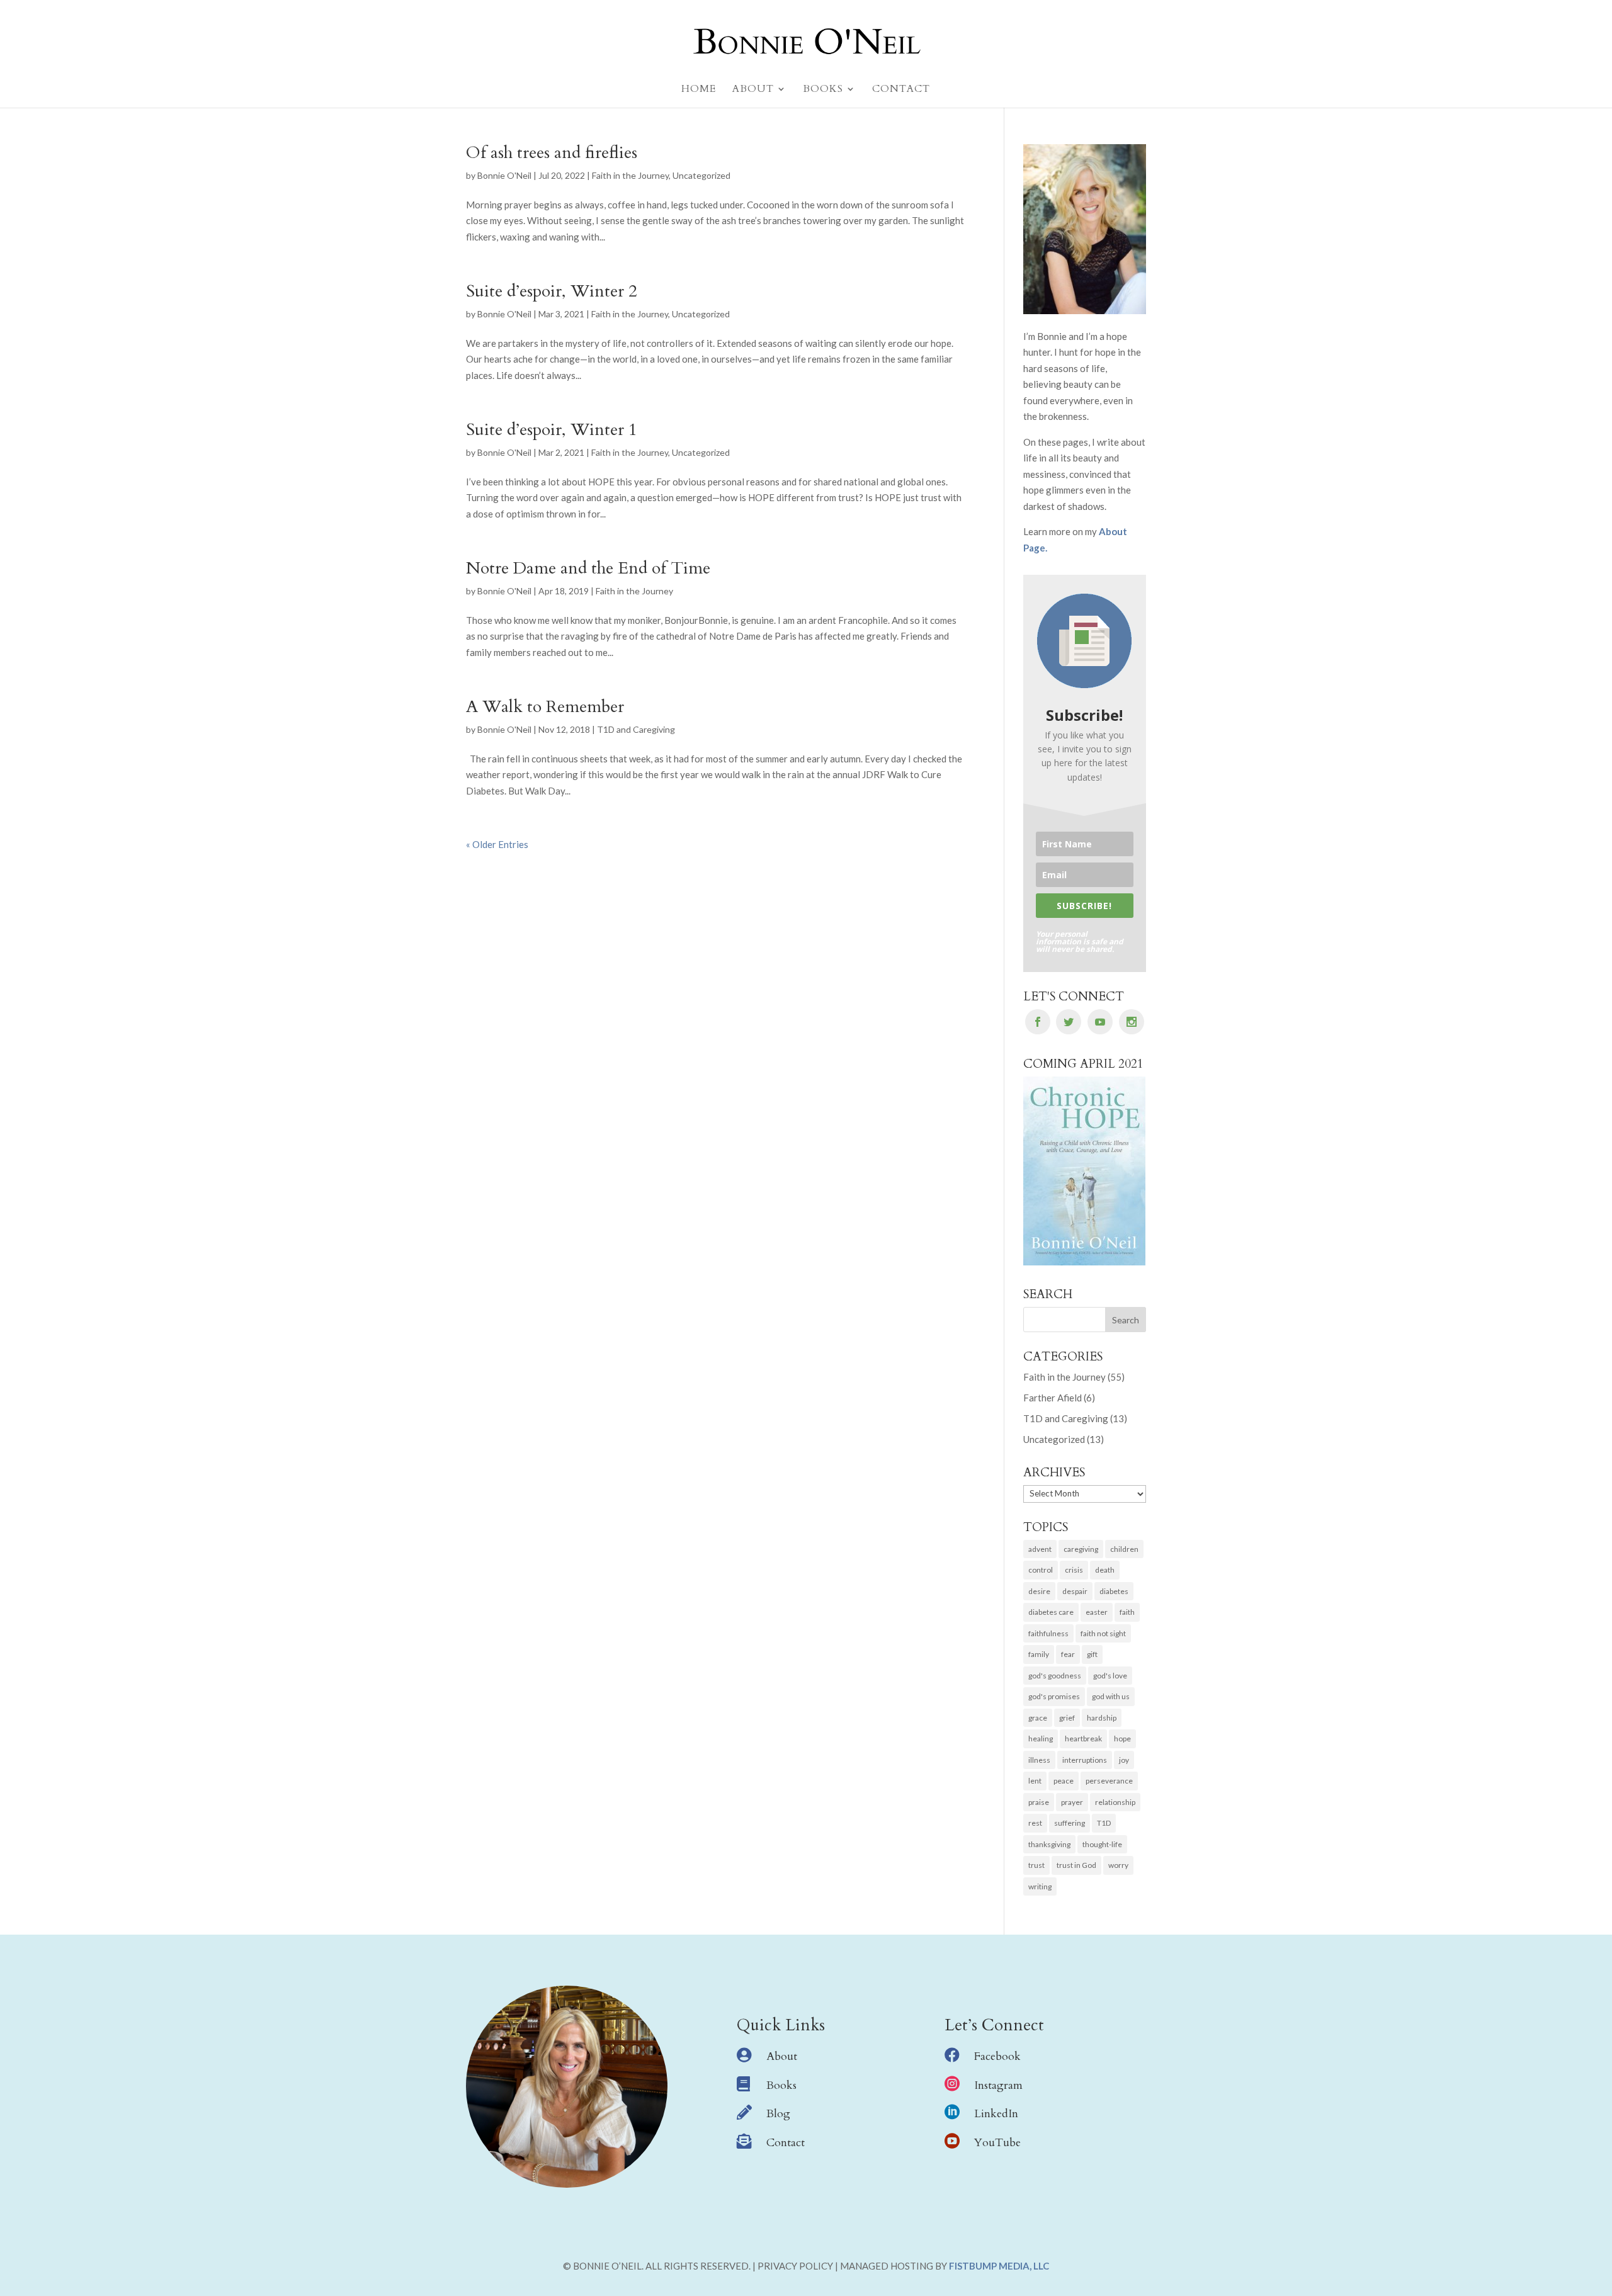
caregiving (1081, 1549)
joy (1124, 1760)
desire (1039, 1591)
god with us (1111, 1696)
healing (1041, 1739)
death (1105, 1570)
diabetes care (1051, 1612)
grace (1038, 1718)
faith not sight (1103, 1633)
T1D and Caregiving (636, 729)
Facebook (997, 2056)
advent (1040, 1549)
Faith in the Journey (630, 175)
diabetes (1114, 1591)
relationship (1115, 1802)
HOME (699, 90)
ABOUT (753, 90)
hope (1122, 1739)
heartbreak (1083, 1739)
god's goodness (1055, 1676)
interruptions (1085, 1760)
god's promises (1054, 1696)
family (1039, 1654)
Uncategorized (701, 175)
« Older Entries (497, 844)
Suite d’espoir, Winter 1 (552, 430)
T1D (1104, 1823)
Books (781, 2085)
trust (1036, 1865)
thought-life (1102, 1844)
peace (1064, 1781)
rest (1035, 1823)
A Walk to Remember (545, 707)
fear (1068, 1654)
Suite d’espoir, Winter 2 (552, 291)
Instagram (998, 2085)
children (1124, 1549)
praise (1039, 1802)
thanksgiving (1049, 1844)
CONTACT (901, 90)
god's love (1110, 1676)
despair (1075, 1591)
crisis (1074, 1570)
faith (1127, 1612)
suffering (1070, 1823)
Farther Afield (1053, 1398)
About (782, 2056)
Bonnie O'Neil (504, 175)
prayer (1072, 1802)
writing (1040, 1886)
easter (1097, 1612)
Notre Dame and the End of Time (588, 568)
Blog (778, 2114)
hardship (1102, 1718)
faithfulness (1048, 1633)
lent (1035, 1781)
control (1041, 1570)
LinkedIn (996, 2114)
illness (1039, 1760)
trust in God (1076, 1865)
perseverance (1109, 1781)
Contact (786, 2143)
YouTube (997, 2143)
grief (1067, 1718)
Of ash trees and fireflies (552, 153)
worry (1118, 1865)
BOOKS (823, 90)
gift (1092, 1654)
